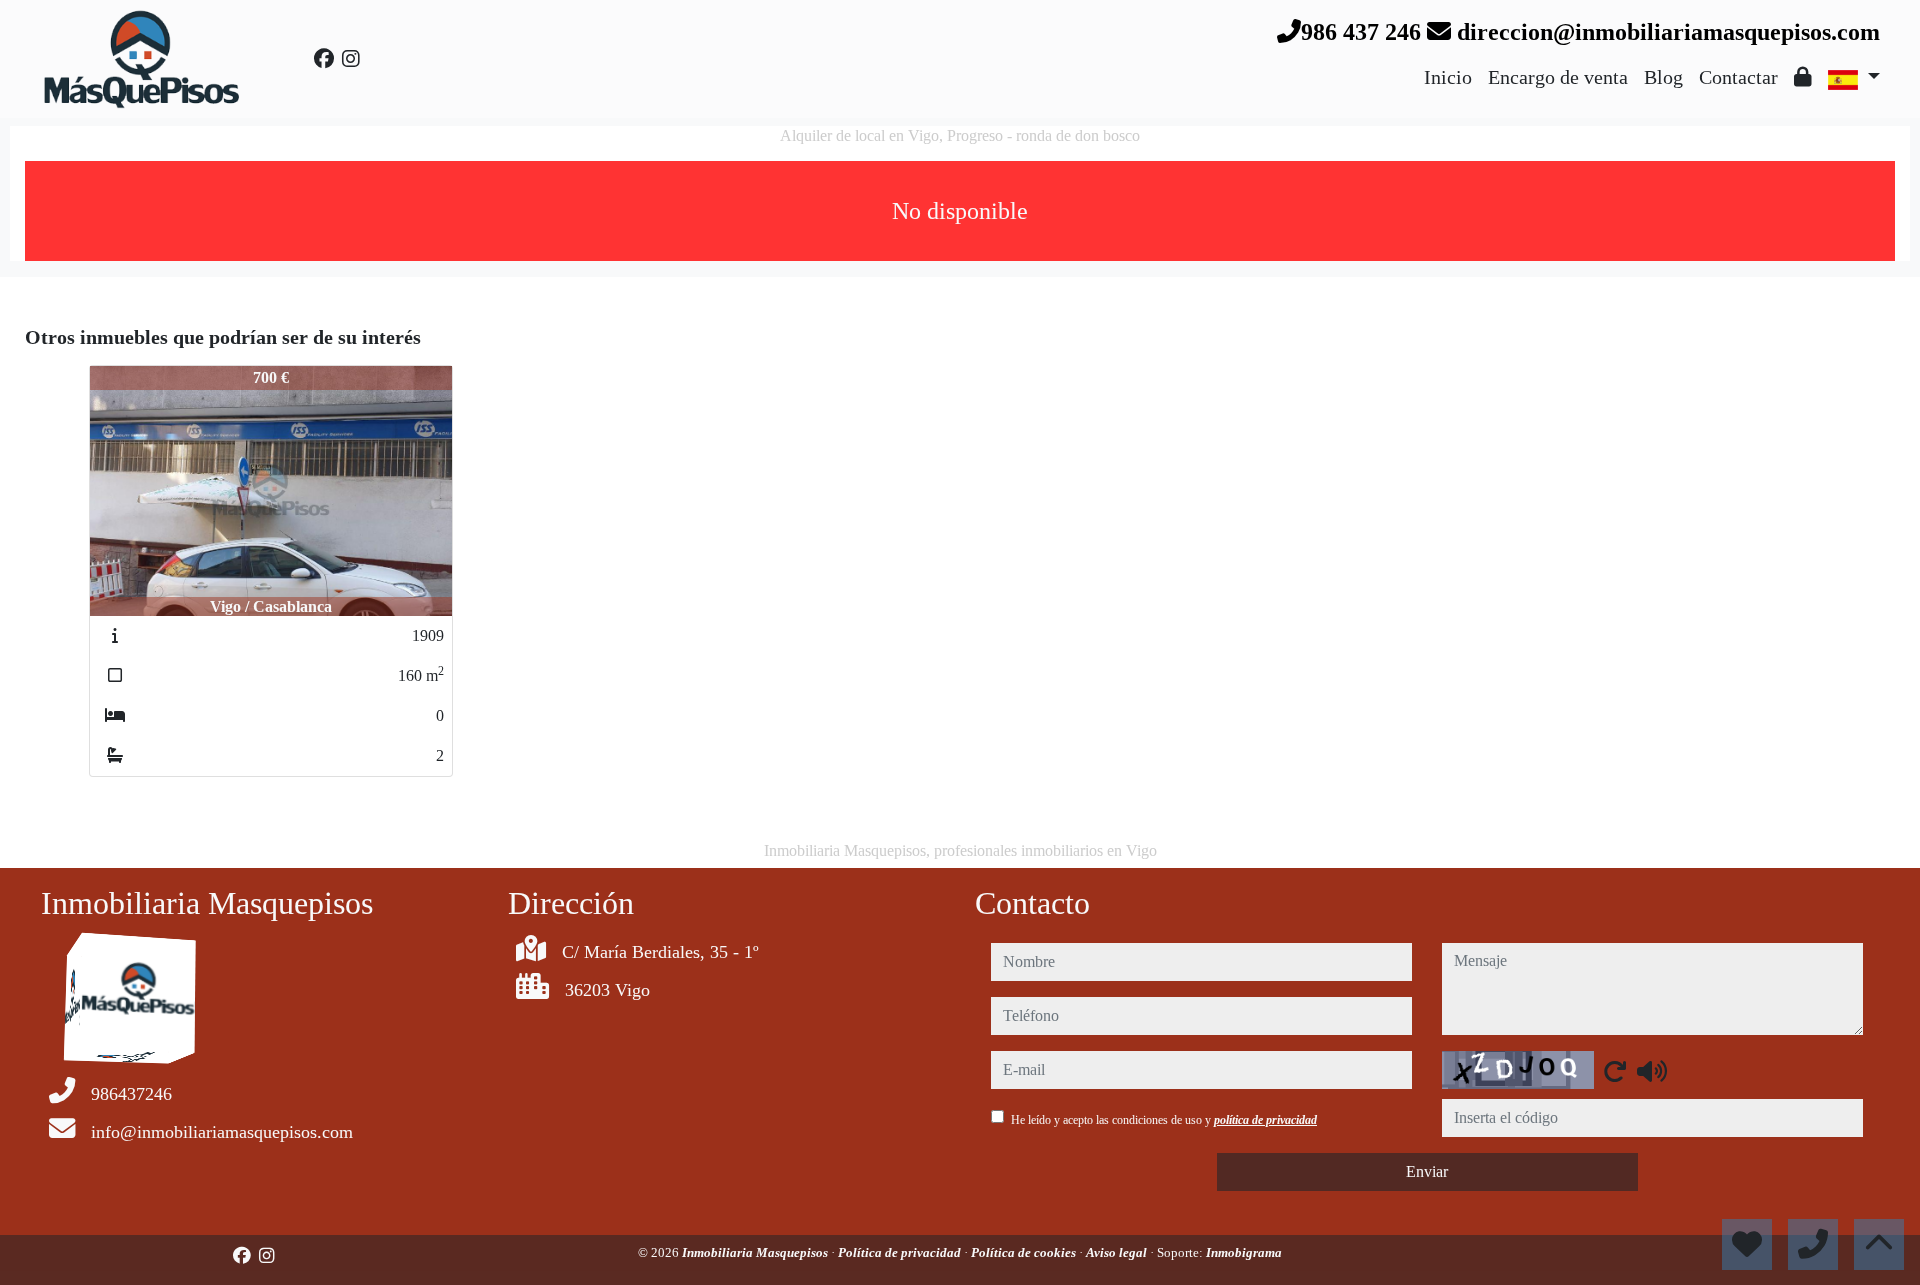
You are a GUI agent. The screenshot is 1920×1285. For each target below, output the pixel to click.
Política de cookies (1025, 1252)
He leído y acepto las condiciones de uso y (1164, 1120)
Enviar (1427, 1171)
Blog (1663, 77)
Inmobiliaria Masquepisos (756, 1252)
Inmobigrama (1244, 1252)
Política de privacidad (901, 1252)
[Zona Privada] (1803, 77)
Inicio (1448, 77)
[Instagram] (351, 59)
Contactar (1738, 77)
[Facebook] (324, 59)
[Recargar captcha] (1615, 1071)
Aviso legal (1118, 1252)
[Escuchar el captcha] (1652, 1071)
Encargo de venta (1558, 77)
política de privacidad (1265, 1120)
